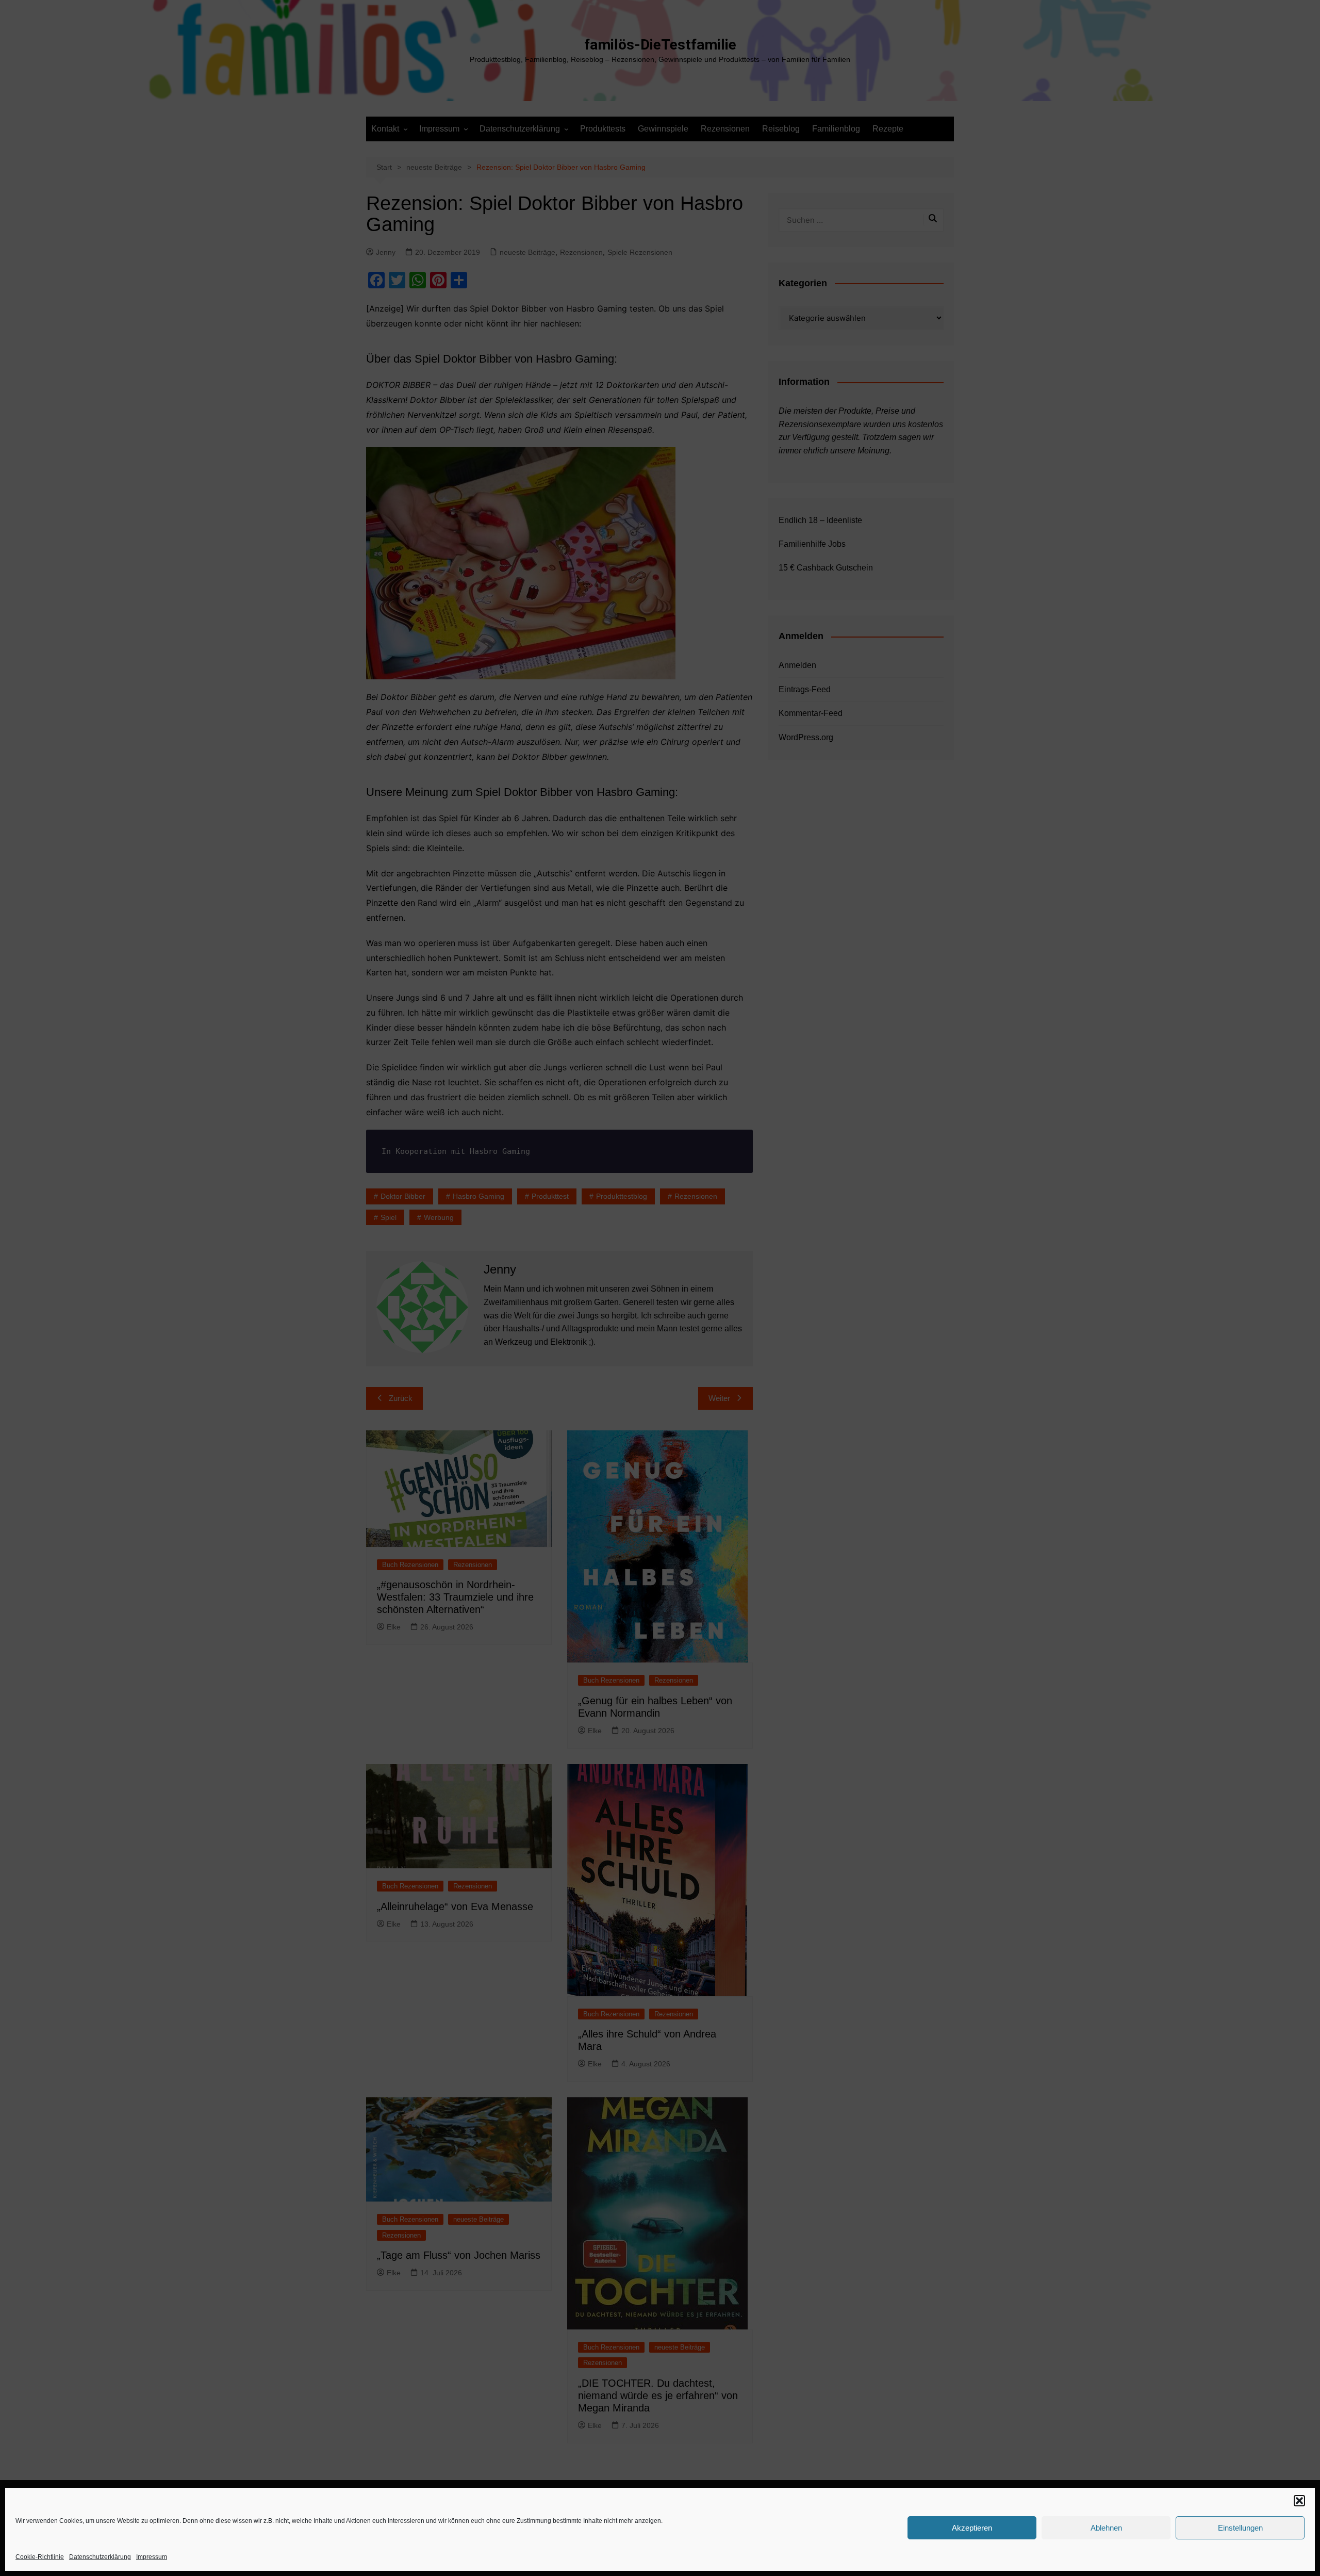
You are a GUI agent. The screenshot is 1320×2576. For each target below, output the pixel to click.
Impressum (152, 2557)
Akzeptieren (972, 2528)
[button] (1299, 2501)
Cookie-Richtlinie (40, 2557)
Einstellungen (1240, 2528)
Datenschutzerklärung (100, 2557)
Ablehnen (1106, 2528)
